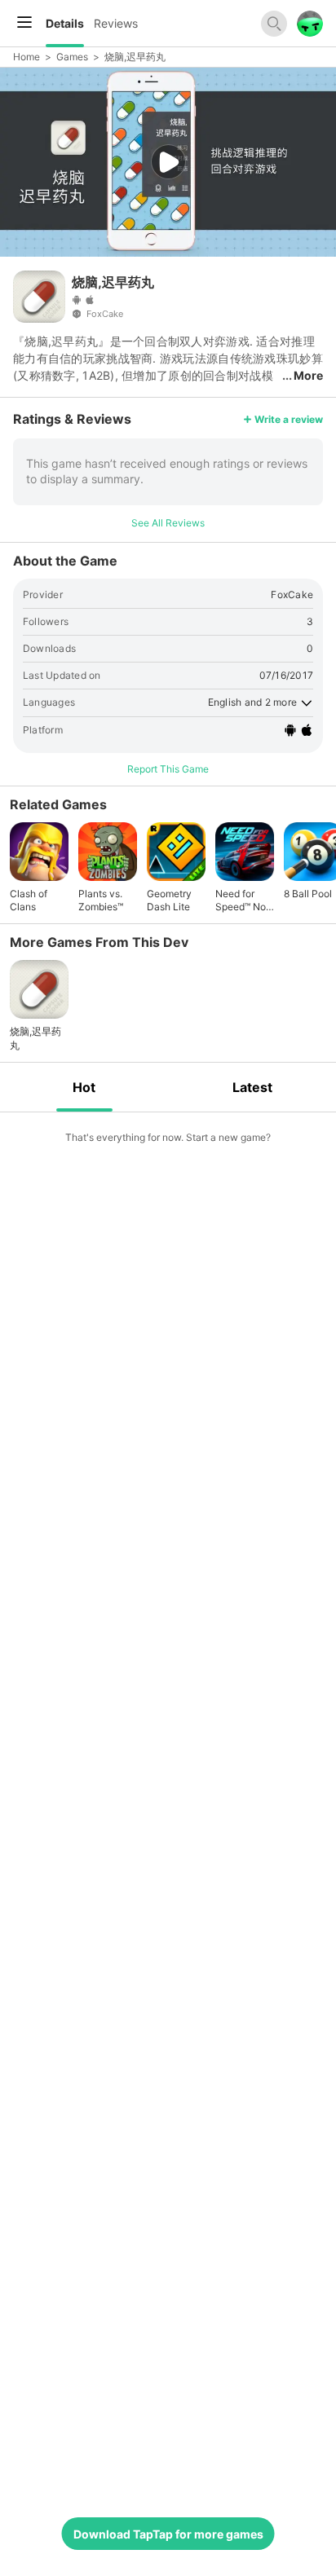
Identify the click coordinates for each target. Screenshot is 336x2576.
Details (65, 23)
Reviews (116, 23)
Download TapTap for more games (168, 2534)
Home (27, 57)
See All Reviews (168, 523)
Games (72, 57)
